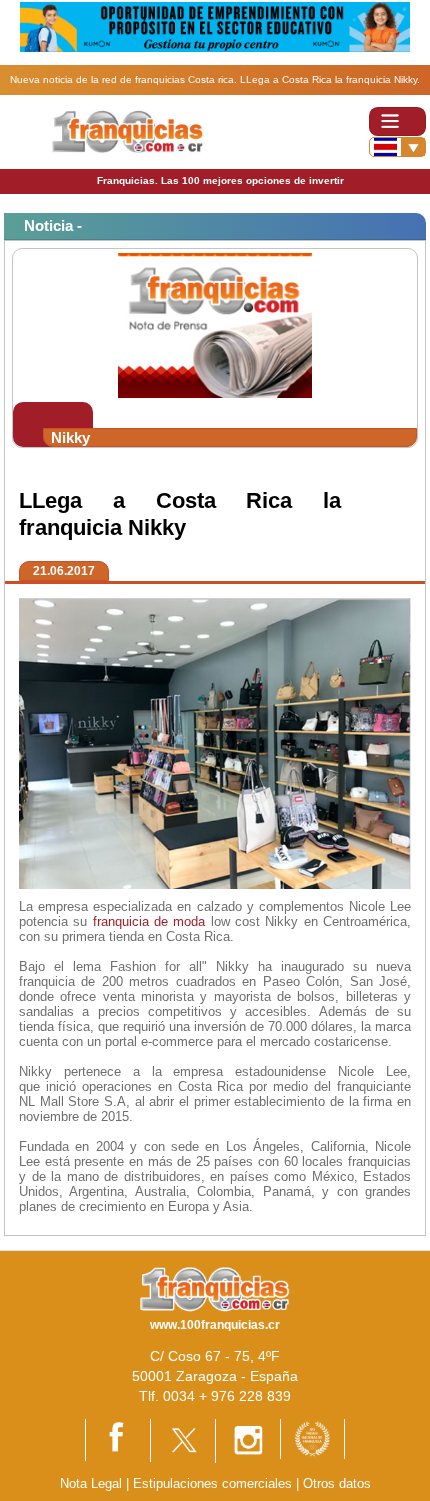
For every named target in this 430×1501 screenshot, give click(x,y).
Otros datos (337, 1483)
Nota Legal (91, 1483)
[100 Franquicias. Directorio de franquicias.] (128, 130)
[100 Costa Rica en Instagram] (248, 1439)
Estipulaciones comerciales (214, 1483)
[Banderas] (397, 147)
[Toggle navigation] (397, 121)
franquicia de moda (149, 921)
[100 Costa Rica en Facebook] (118, 1439)
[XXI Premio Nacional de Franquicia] (312, 1437)
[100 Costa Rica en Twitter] (183, 1439)
